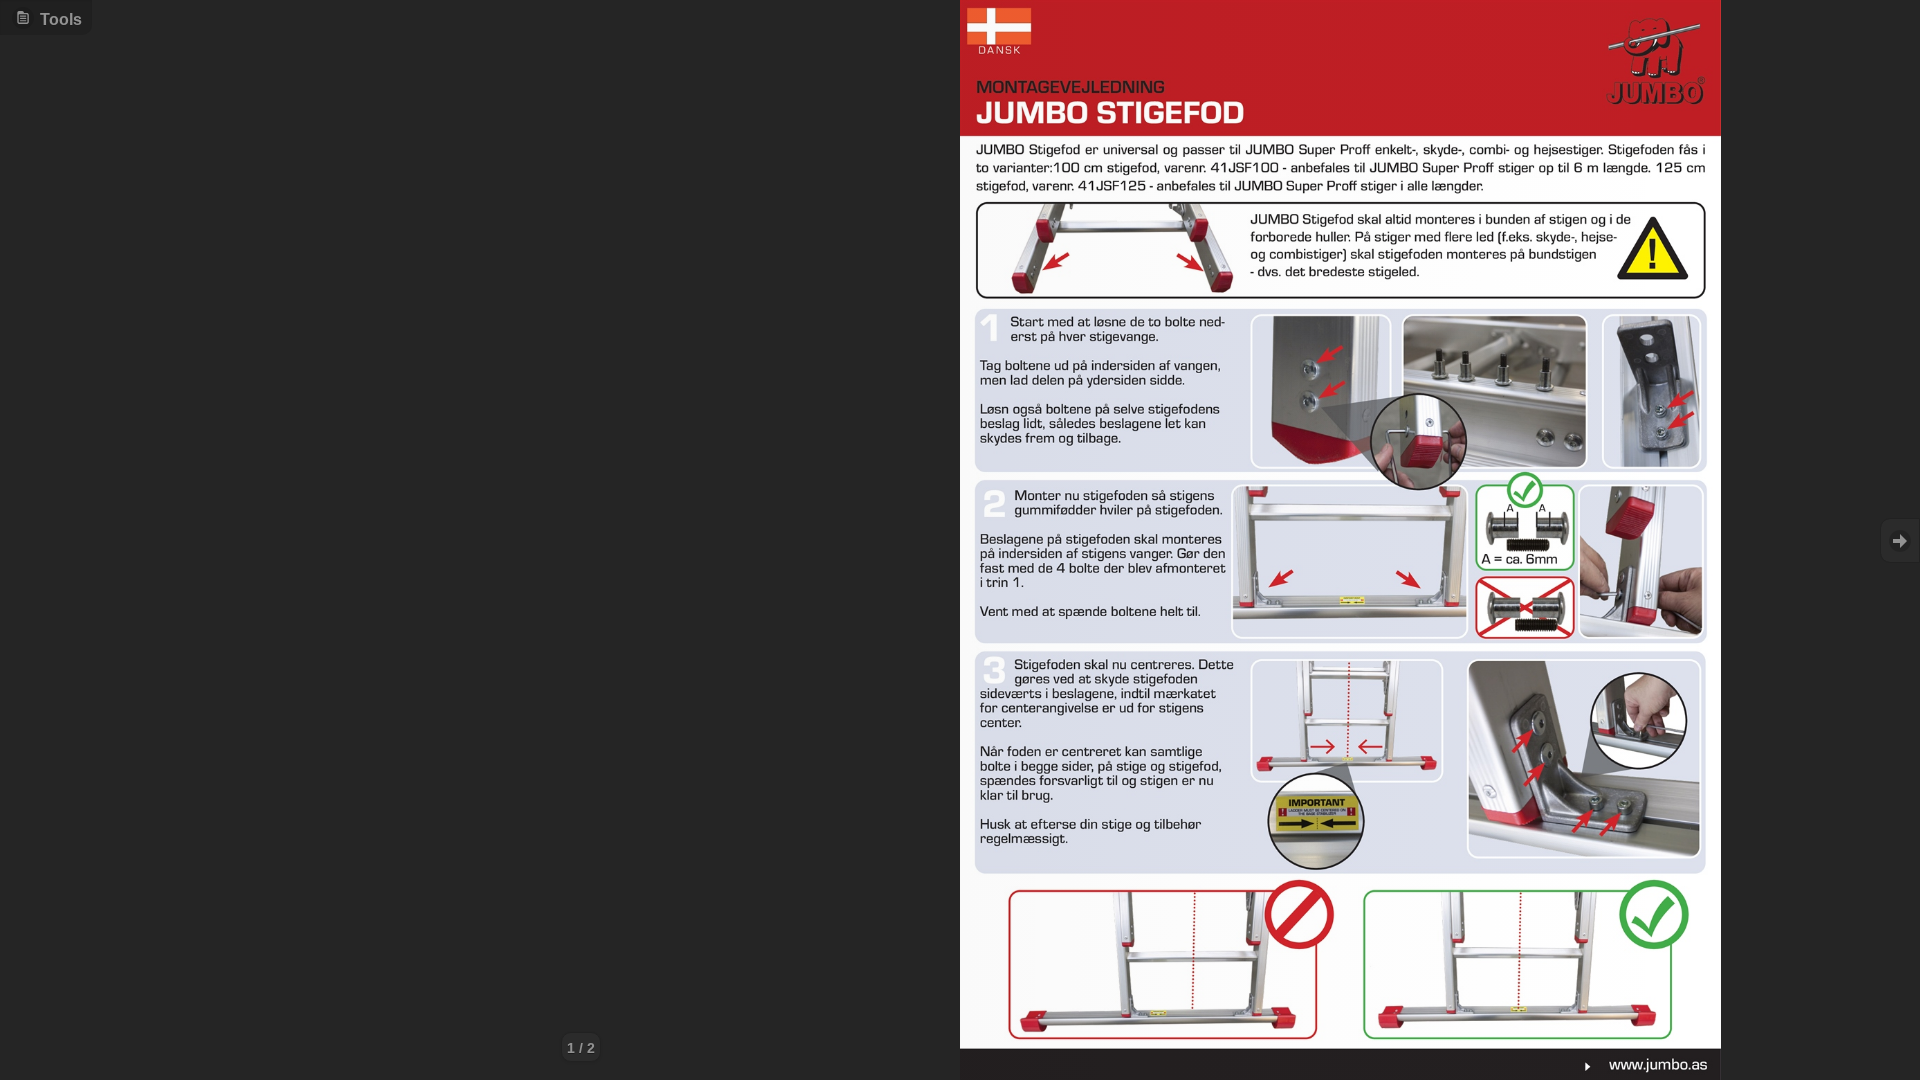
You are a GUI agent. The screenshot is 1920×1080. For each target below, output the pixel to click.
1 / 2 (581, 1048)
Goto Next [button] (1900, 540)
